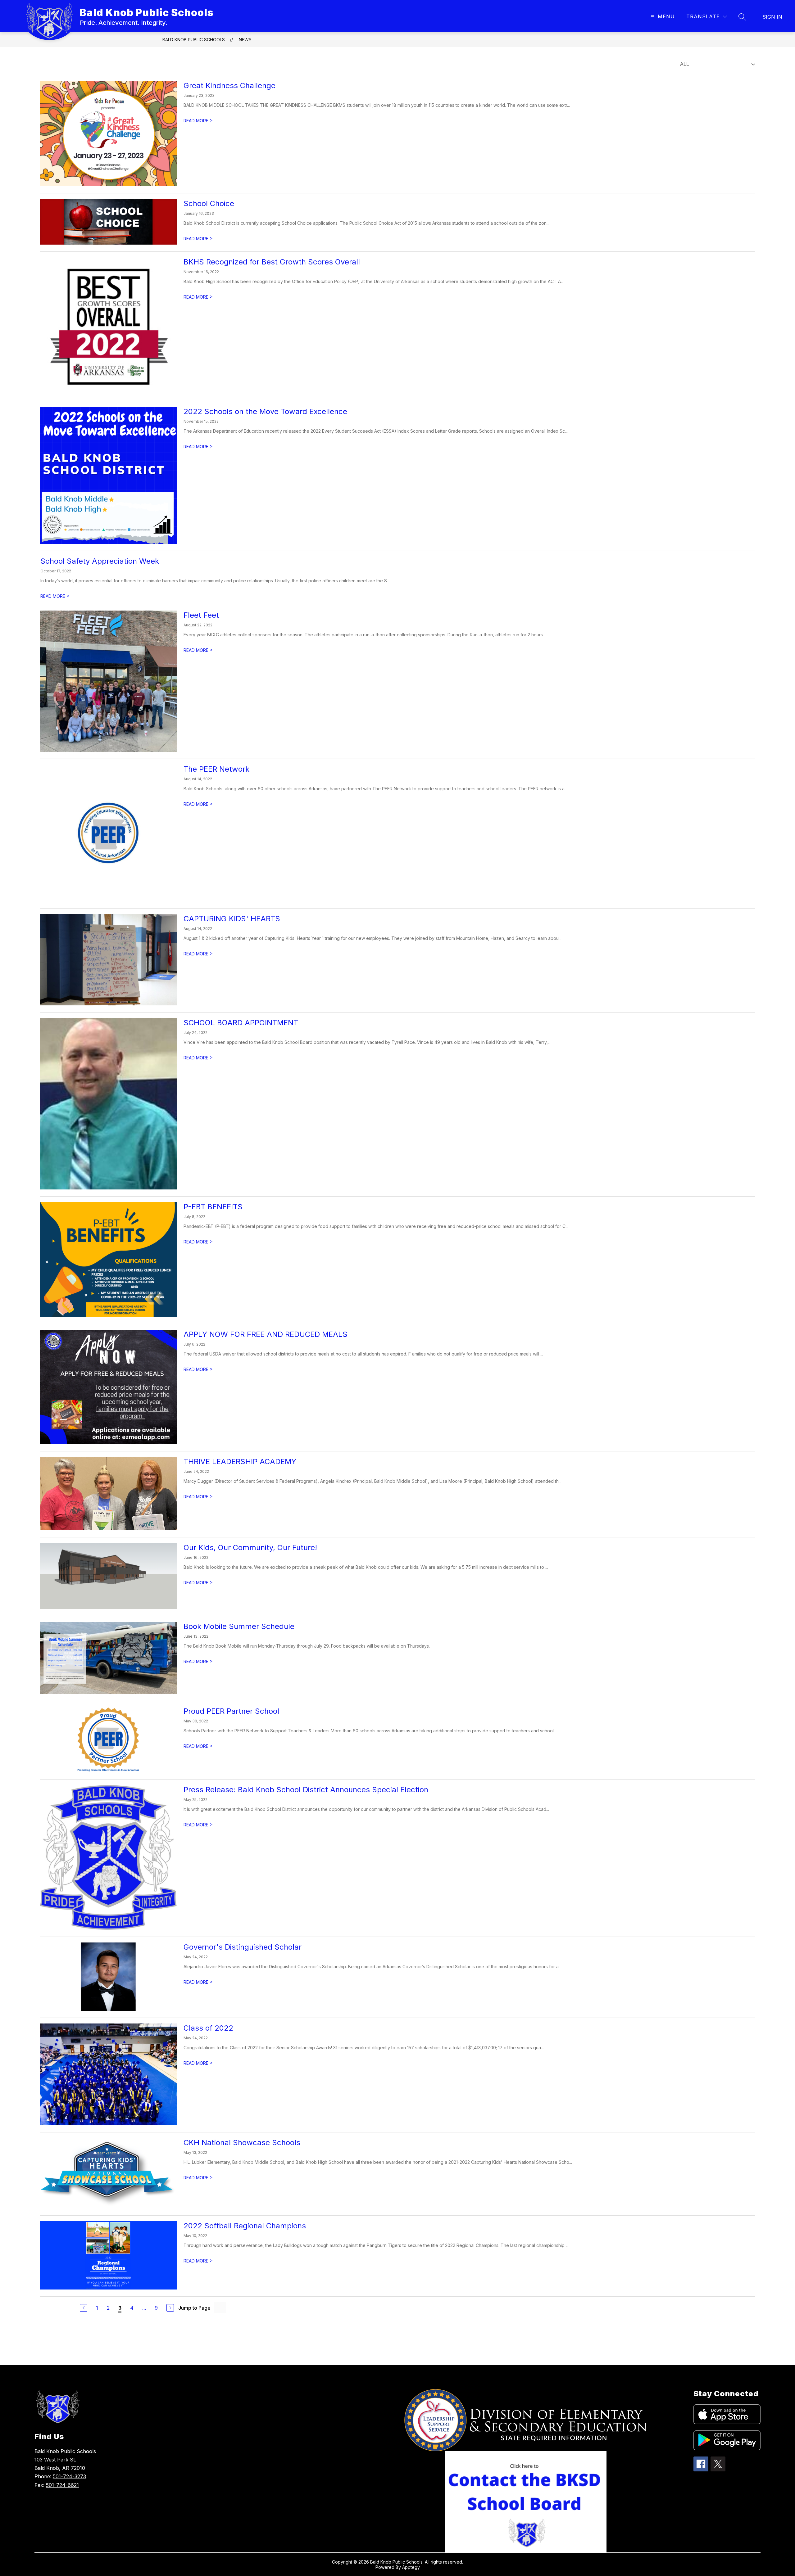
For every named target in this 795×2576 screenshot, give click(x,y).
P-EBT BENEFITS (213, 1207)
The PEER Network (216, 769)
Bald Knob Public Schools (194, 40)
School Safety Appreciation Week (100, 561)
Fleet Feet (201, 615)
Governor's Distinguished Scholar (243, 1947)
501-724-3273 (69, 2476)
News (245, 40)
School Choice (209, 203)
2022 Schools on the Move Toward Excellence (265, 411)
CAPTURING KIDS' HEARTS (232, 919)
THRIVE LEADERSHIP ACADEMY (240, 1462)
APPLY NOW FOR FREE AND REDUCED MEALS (266, 1334)
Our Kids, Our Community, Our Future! (250, 1547)
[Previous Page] (84, 2308)
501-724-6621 (62, 2485)
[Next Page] (170, 2308)
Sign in (772, 17)
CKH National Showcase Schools (242, 2143)
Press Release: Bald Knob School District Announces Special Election (306, 1790)
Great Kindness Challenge (229, 86)
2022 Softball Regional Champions (245, 2226)
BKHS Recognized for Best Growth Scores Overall (272, 262)
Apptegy (411, 2567)
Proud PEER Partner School (231, 1711)
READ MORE (198, 121)
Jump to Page (194, 2308)
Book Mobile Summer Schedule (239, 1626)
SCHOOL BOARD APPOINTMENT (241, 1023)
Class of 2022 (208, 2028)
